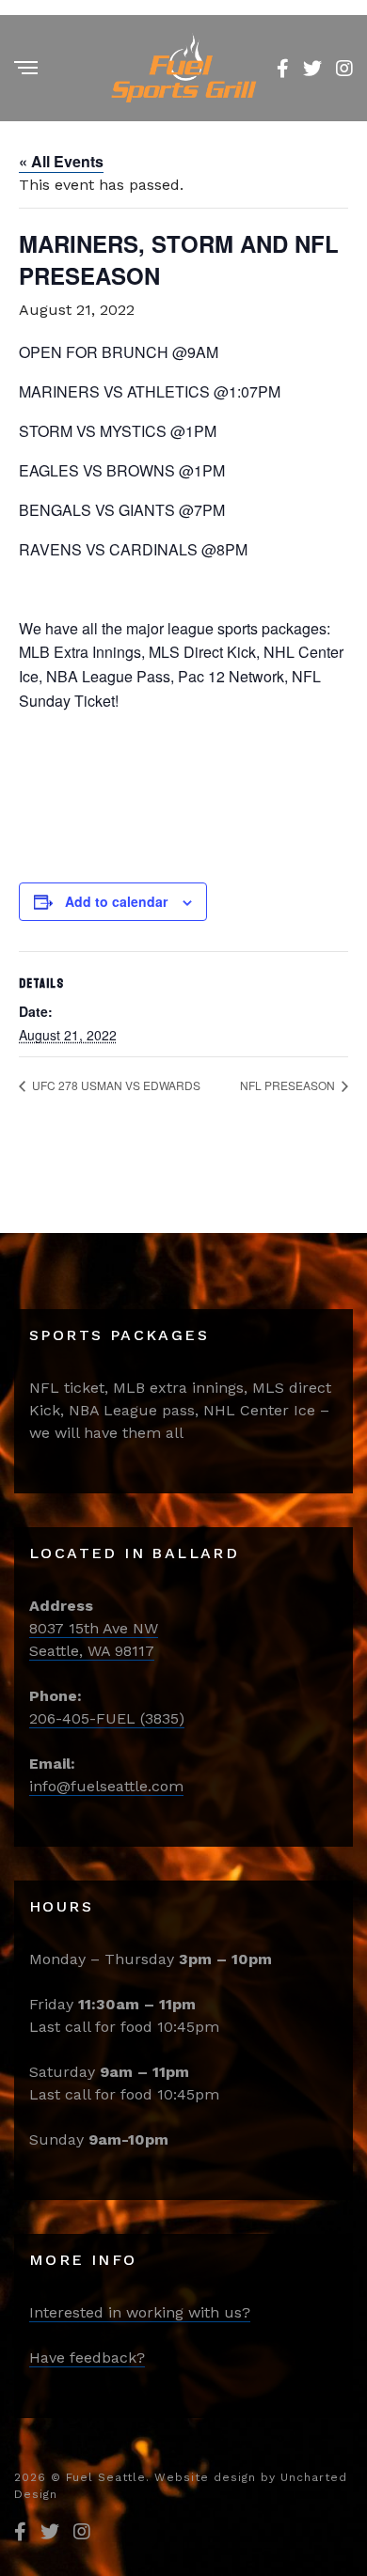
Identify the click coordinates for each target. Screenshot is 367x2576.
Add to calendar (116, 901)
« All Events (61, 161)
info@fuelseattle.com (106, 1786)
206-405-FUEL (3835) (107, 1718)
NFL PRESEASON (289, 1085)
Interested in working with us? (140, 2312)
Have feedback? (87, 2357)
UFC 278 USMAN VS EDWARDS (115, 1085)
